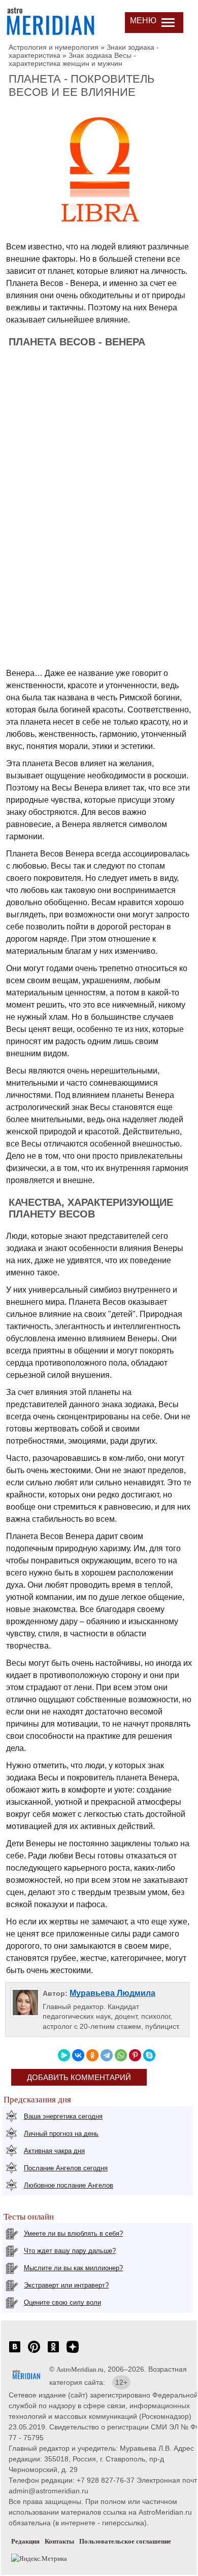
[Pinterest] (135, 2055)
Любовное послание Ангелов (69, 2185)
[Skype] (149, 2055)
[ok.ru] (53, 2352)
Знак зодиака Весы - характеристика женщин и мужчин (72, 59)
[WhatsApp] (121, 2055)
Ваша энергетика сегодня (63, 2116)
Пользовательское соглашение (125, 2541)
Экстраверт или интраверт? (66, 2285)
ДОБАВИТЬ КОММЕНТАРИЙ (79, 2077)
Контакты (59, 2541)
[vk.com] (15, 2352)
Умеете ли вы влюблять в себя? (73, 2233)
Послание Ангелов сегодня (66, 2168)
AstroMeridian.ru (80, 2369)
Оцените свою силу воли (62, 2302)
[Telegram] (107, 2055)
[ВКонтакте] (78, 2055)
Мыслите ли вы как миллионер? (73, 2268)
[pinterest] (34, 2352)
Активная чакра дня (54, 2151)
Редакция (25, 2541)
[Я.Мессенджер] (64, 2055)
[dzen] (73, 2352)
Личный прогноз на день (61, 2134)
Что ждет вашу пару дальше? (70, 2251)
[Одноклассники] (92, 2055)
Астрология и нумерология (54, 47)
